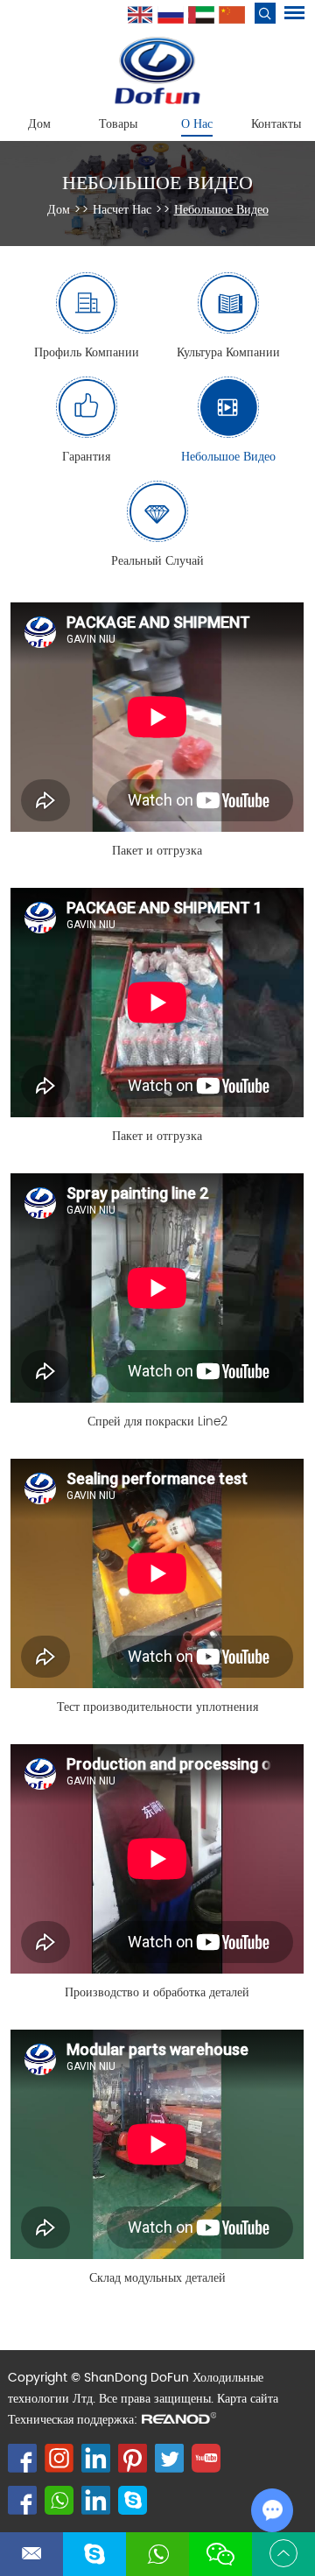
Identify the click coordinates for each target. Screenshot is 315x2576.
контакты (276, 124)
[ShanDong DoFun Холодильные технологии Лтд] (157, 70)
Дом (39, 124)
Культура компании (228, 352)
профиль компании (87, 352)
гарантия (86, 457)
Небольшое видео (157, 183)
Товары (118, 124)
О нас (197, 124)
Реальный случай (157, 561)
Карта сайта (248, 2399)
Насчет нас (122, 210)
